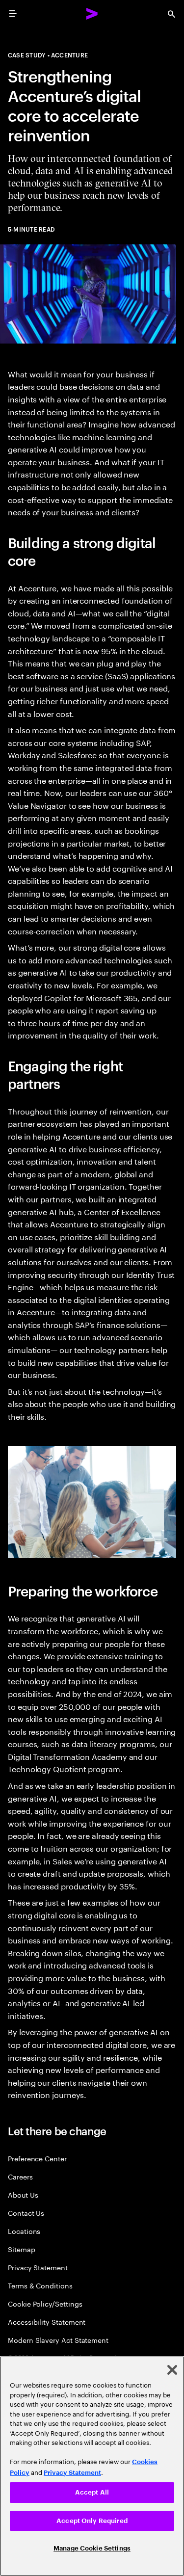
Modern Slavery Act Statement (58, 2340)
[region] (92, 2466)
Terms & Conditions (40, 2285)
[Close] (172, 2370)
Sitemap (22, 2249)
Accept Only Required (92, 2521)
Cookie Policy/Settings (45, 2303)
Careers (20, 2176)
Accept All (92, 2492)
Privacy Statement (38, 2267)
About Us (23, 2194)
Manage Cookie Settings (92, 2548)
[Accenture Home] (92, 14)
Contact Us (26, 2213)
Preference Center (37, 2158)
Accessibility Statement (47, 2322)
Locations (24, 2231)
